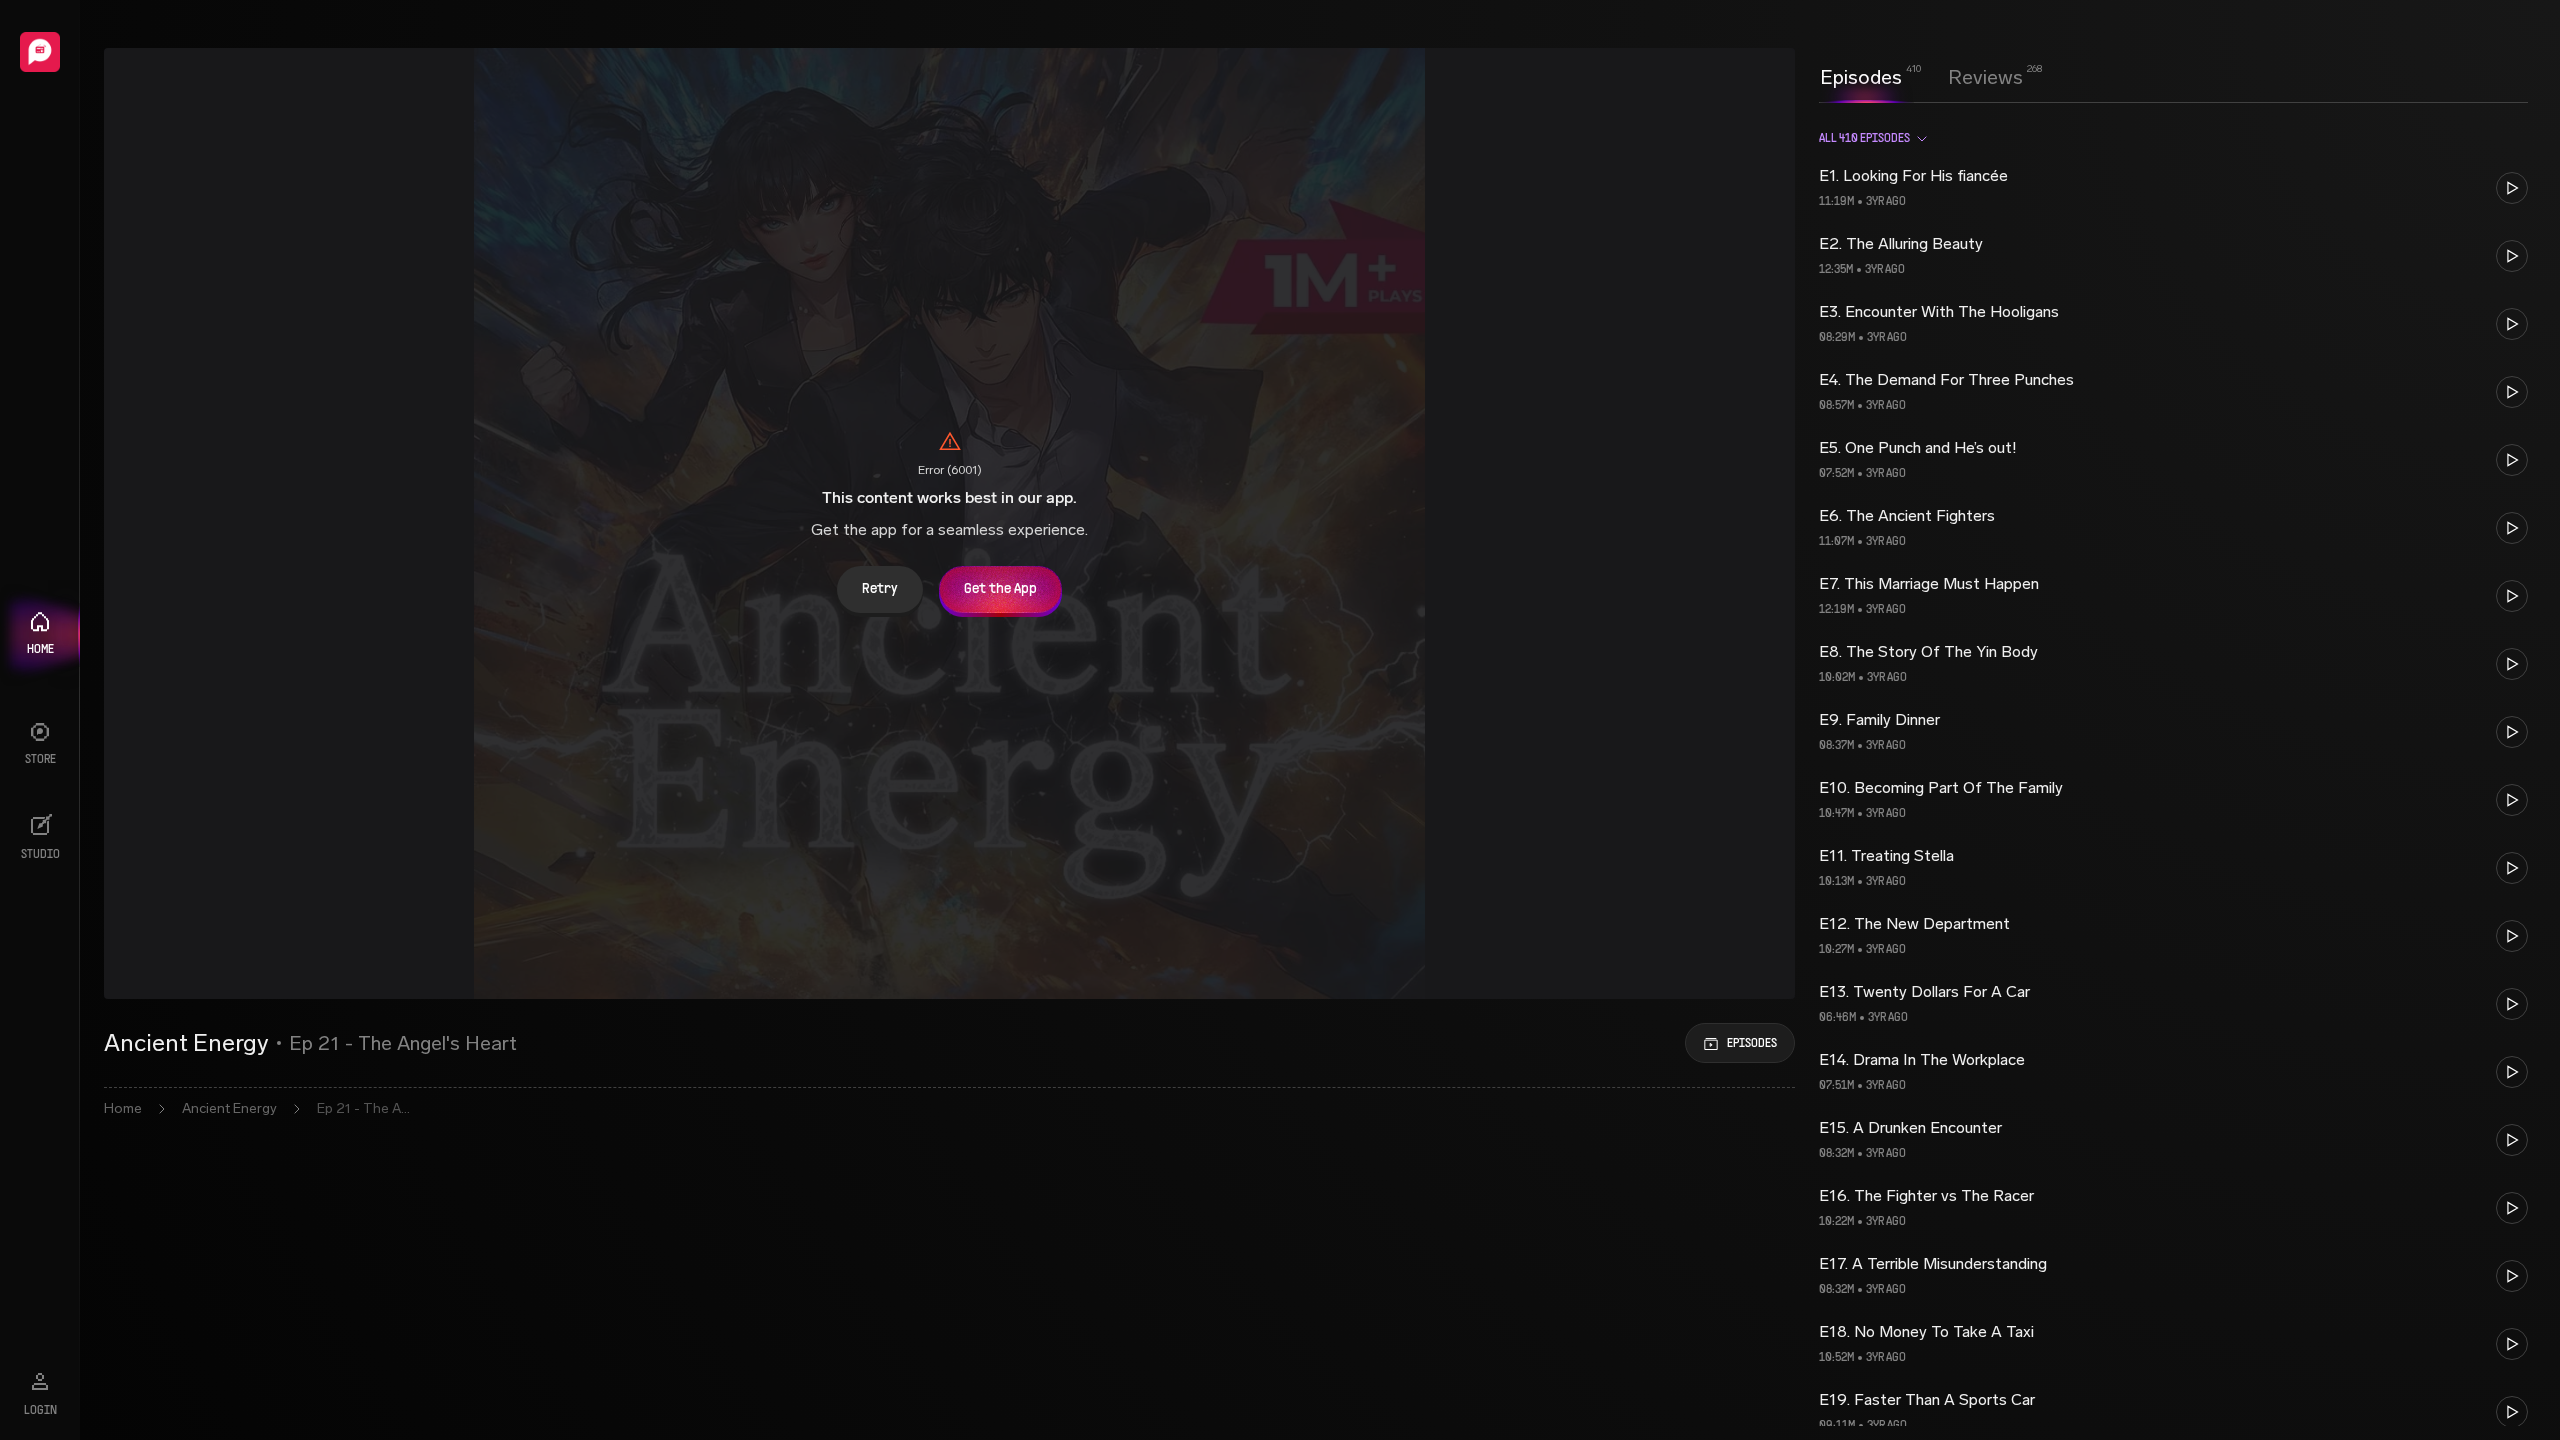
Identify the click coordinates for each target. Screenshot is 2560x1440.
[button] (2173, 188)
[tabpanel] (2173, 770)
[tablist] (1921, 77)
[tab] (1861, 75)
